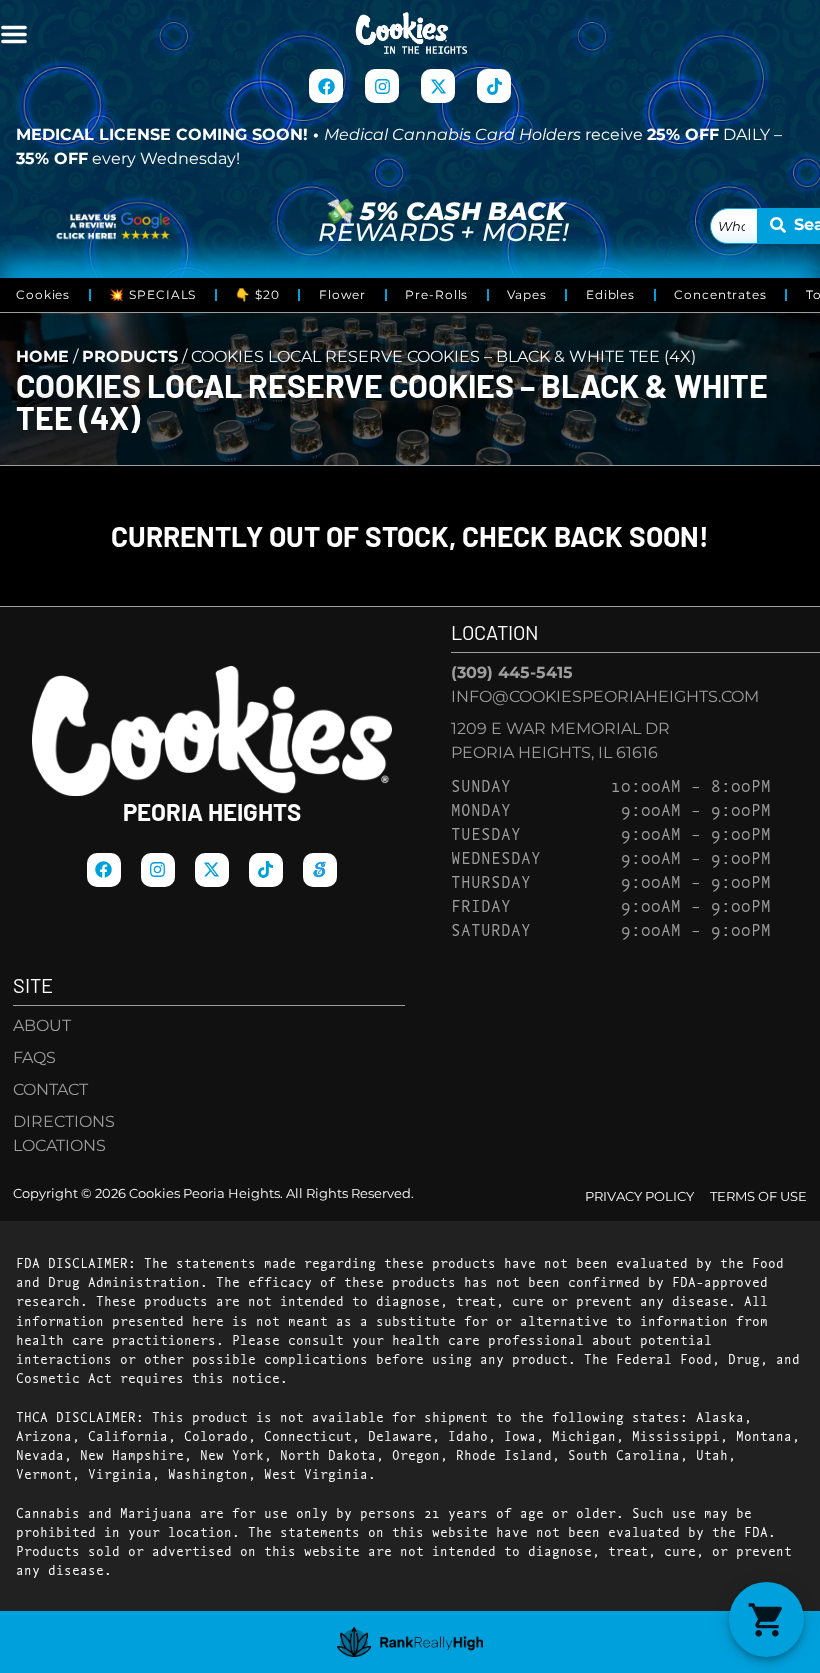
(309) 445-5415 (512, 672)
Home (42, 356)
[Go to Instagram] (382, 86)
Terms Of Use (758, 1196)
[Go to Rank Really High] (410, 1642)
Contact (50, 1089)
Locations (59, 1145)
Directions (64, 1121)
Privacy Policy (639, 1196)
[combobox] (734, 226)
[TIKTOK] (494, 86)
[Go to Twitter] (438, 86)
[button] (14, 34)
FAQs (34, 1057)
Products (130, 356)
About (42, 1025)
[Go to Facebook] (326, 86)
